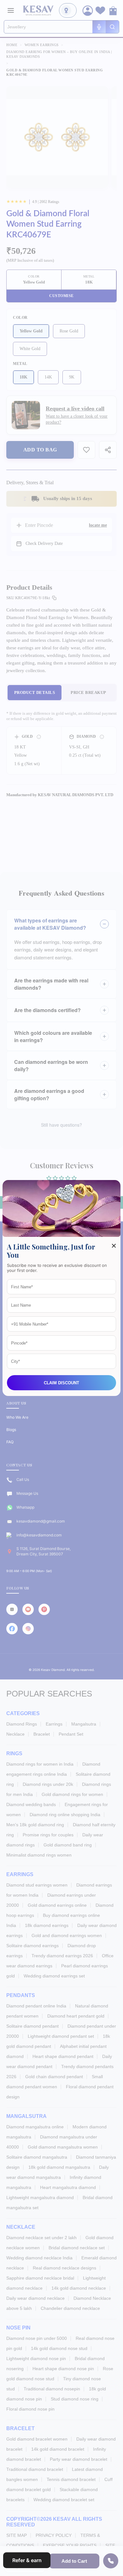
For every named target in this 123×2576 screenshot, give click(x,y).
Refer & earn (27, 2560)
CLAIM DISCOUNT (61, 1383)
